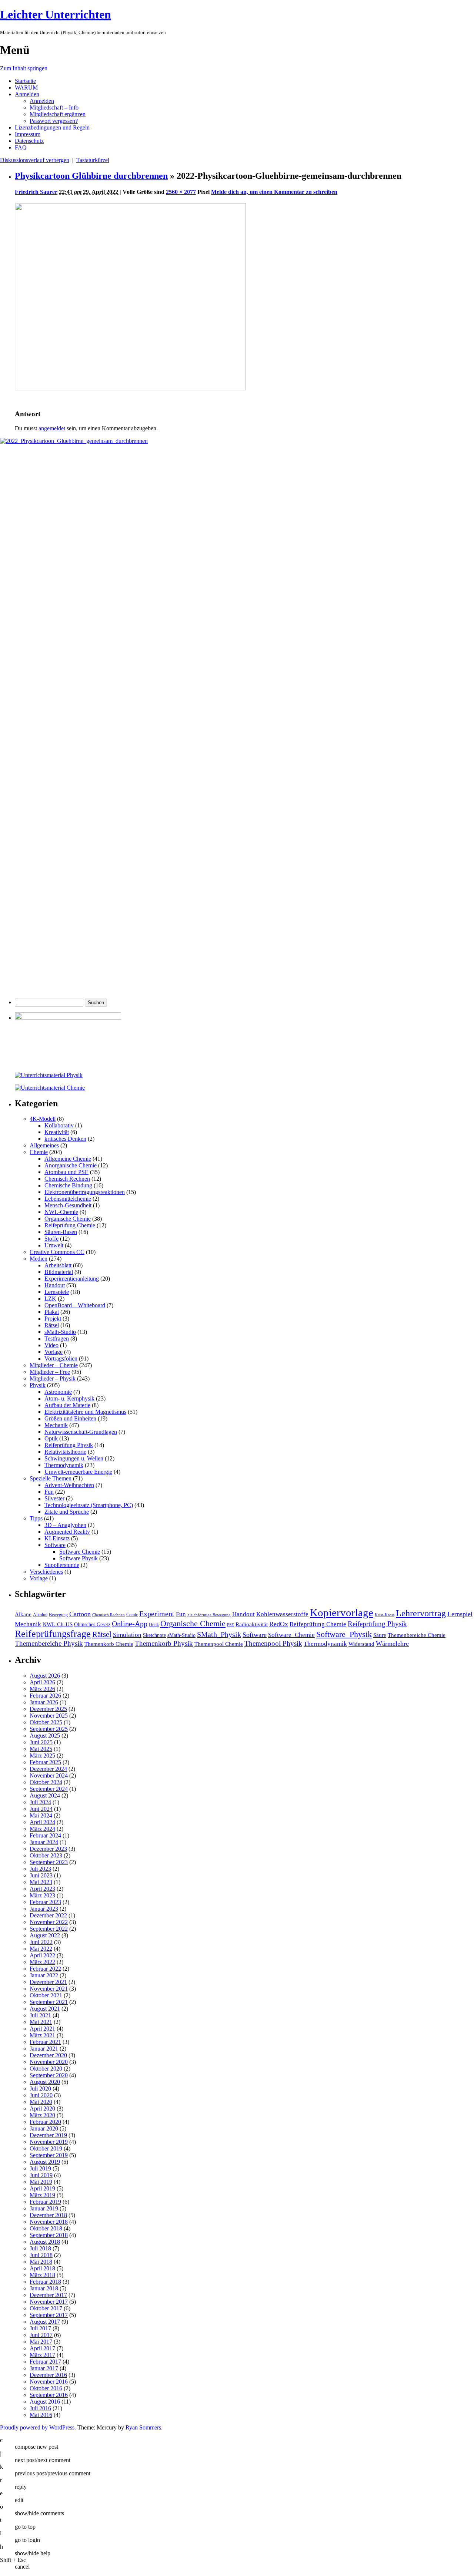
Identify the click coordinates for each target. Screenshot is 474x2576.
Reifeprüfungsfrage (53, 1634)
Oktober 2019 (46, 2148)
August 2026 (45, 1676)
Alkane (23, 1614)
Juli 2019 (40, 2168)
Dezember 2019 (48, 2135)
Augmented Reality (67, 1532)
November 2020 (49, 2062)
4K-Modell (43, 1119)
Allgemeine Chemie (68, 1159)
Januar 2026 (44, 1702)
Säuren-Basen (61, 1232)
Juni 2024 (41, 1809)
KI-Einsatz (57, 1538)
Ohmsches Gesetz (92, 1625)
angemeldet (52, 428)
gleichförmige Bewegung (209, 1615)
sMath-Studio (60, 1332)
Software (55, 1545)
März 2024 (42, 1829)
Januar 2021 (44, 2049)
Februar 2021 (45, 2042)
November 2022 (49, 1922)
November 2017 (49, 2302)
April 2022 (42, 1955)
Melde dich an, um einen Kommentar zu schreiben (274, 192)
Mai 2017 (41, 2342)
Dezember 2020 (48, 2055)
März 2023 (42, 1895)
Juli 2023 (40, 1869)
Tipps (36, 1518)
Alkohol (40, 1615)
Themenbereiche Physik (49, 1643)
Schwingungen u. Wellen (74, 1458)
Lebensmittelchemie (68, 1199)
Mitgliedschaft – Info (54, 107)
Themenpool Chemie (219, 1644)
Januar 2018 (44, 2288)
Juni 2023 (41, 1875)
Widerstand (361, 1644)
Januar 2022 (44, 1975)
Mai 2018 (41, 2262)
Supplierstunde (62, 1565)
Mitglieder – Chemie (54, 1365)
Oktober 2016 (46, 2388)
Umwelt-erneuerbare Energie (78, 1472)
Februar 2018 (45, 2282)
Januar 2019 (44, 2208)
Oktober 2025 (46, 1722)
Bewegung (58, 1615)
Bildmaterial (59, 1272)
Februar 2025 (45, 1762)
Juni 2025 (41, 1742)
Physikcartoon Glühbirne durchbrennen (91, 176)
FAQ (21, 147)
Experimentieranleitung (72, 1279)
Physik (38, 1385)
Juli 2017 (40, 2328)
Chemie (39, 1152)
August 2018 (45, 2242)
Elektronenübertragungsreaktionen (85, 1192)
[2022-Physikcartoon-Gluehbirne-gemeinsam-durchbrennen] (130, 388)
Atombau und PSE (66, 1172)
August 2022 (45, 1935)
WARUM (26, 88)
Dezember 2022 (48, 1915)
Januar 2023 (44, 1909)
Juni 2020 (41, 2095)
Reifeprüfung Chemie (70, 1225)
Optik (51, 1438)
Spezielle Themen (51, 1478)
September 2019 (49, 2155)
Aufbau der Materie (67, 1405)
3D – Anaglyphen (65, 1525)
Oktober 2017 (46, 2308)
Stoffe (51, 1239)
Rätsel (52, 1325)
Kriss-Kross (385, 1615)
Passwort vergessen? (54, 121)
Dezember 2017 (48, 2295)
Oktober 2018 (46, 2228)
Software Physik (79, 1558)
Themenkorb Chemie (109, 1644)
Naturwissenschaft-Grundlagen (81, 1432)
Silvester (54, 1498)
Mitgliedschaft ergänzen (58, 114)
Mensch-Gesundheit (68, 1205)
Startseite (25, 81)
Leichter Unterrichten (56, 14)
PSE (231, 1625)
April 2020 (42, 2108)
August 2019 (45, 2162)
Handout (55, 1285)
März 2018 (42, 2275)
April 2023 (42, 1889)
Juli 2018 (40, 2248)
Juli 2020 (40, 2089)
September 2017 (49, 2315)
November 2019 (49, 2142)
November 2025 (49, 1716)
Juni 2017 (41, 2335)
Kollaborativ (59, 1125)
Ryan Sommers (143, 2427)
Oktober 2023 (46, 1855)
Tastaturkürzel (93, 160)
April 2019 (42, 2188)
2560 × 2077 (181, 192)
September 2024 (49, 1789)
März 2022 (42, 1962)
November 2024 (49, 1775)
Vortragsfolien (61, 1358)
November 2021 (49, 1989)
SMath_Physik (219, 1634)
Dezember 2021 (48, 1982)
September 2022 (49, 1929)
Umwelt (54, 1245)
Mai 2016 (41, 2415)
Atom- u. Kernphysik (69, 1398)
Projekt (53, 1319)
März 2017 (42, 2355)
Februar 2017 (45, 2362)
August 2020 (45, 2082)
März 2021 (42, 2035)
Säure (380, 1635)
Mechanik (56, 1425)
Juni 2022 (41, 1942)
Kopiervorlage (342, 1612)
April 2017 (42, 2348)
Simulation (127, 1635)
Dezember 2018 (48, 2215)
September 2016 (49, 2395)
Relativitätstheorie (65, 1452)
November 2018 (49, 2222)
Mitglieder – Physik (53, 1378)
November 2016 (49, 2382)
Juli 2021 (40, 2015)
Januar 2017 (44, 2368)
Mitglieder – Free (50, 1372)
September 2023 (49, 1862)
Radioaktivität (252, 1624)
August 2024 (45, 1795)
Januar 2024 (44, 1842)
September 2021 (49, 2002)
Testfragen (57, 1339)
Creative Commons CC (57, 1252)
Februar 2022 (45, 1969)
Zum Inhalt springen (24, 68)
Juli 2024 (40, 1802)
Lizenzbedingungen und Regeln (52, 127)
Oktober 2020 (46, 2069)
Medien (39, 1259)
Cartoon (80, 1614)
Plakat (52, 1312)
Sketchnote (154, 1635)
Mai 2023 (41, 1882)
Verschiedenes (46, 1572)
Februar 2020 (45, 2122)
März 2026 (42, 1689)
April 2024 (42, 1822)
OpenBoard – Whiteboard (75, 1305)
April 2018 (42, 2268)
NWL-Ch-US (58, 1624)
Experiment (157, 1614)
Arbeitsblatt (58, 1265)
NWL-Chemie (61, 1212)
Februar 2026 (45, 1696)
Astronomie (58, 1392)
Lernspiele (57, 1292)
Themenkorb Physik (164, 1643)
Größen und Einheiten (70, 1418)
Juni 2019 (41, 2175)
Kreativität (57, 1132)
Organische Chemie (68, 1219)
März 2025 (42, 1756)
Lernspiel (460, 1614)
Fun (49, 1492)
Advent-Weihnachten (69, 1485)
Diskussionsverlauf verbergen (35, 160)
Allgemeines (44, 1145)
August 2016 (45, 2402)
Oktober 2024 (46, 1782)
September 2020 (49, 2075)
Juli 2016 (40, 2408)
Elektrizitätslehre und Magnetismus (85, 1412)
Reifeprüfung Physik (69, 1445)
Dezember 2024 (48, 1769)
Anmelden (27, 94)
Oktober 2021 (46, 1995)
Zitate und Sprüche (67, 1512)
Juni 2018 (41, 2255)
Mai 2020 (41, 2102)
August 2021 (45, 2009)
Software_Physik (344, 1634)
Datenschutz (29, 141)
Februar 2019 (45, 2202)
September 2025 (49, 1729)
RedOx (279, 1624)
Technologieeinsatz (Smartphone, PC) (89, 1505)
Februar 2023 (45, 1902)
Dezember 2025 (48, 1709)
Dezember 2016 (48, 2375)
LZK (50, 1299)
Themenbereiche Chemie (417, 1635)
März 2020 (42, 2115)
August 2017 (45, 2322)
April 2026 (42, 1682)
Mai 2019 (41, 2182)
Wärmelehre (392, 1644)
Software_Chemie (291, 1635)
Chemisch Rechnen (67, 1179)
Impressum (28, 134)
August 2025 (45, 1736)
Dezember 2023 (48, 1849)
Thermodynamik (64, 1465)
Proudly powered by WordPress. (38, 2427)
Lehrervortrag (421, 1613)
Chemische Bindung (68, 1185)
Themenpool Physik (273, 1643)
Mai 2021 (41, 2022)
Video (51, 1345)
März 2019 (42, 2195)
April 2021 (42, 2029)
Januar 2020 (44, 2128)
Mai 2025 (41, 1749)
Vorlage (54, 1352)
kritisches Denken (65, 1139)
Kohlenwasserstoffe (282, 1614)
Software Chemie (80, 1552)
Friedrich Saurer (36, 192)
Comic (132, 1615)
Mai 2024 (41, 1815)
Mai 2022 (41, 1949)
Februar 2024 (45, 1835)
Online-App (130, 1624)
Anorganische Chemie (71, 1165)
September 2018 (49, 2235)
